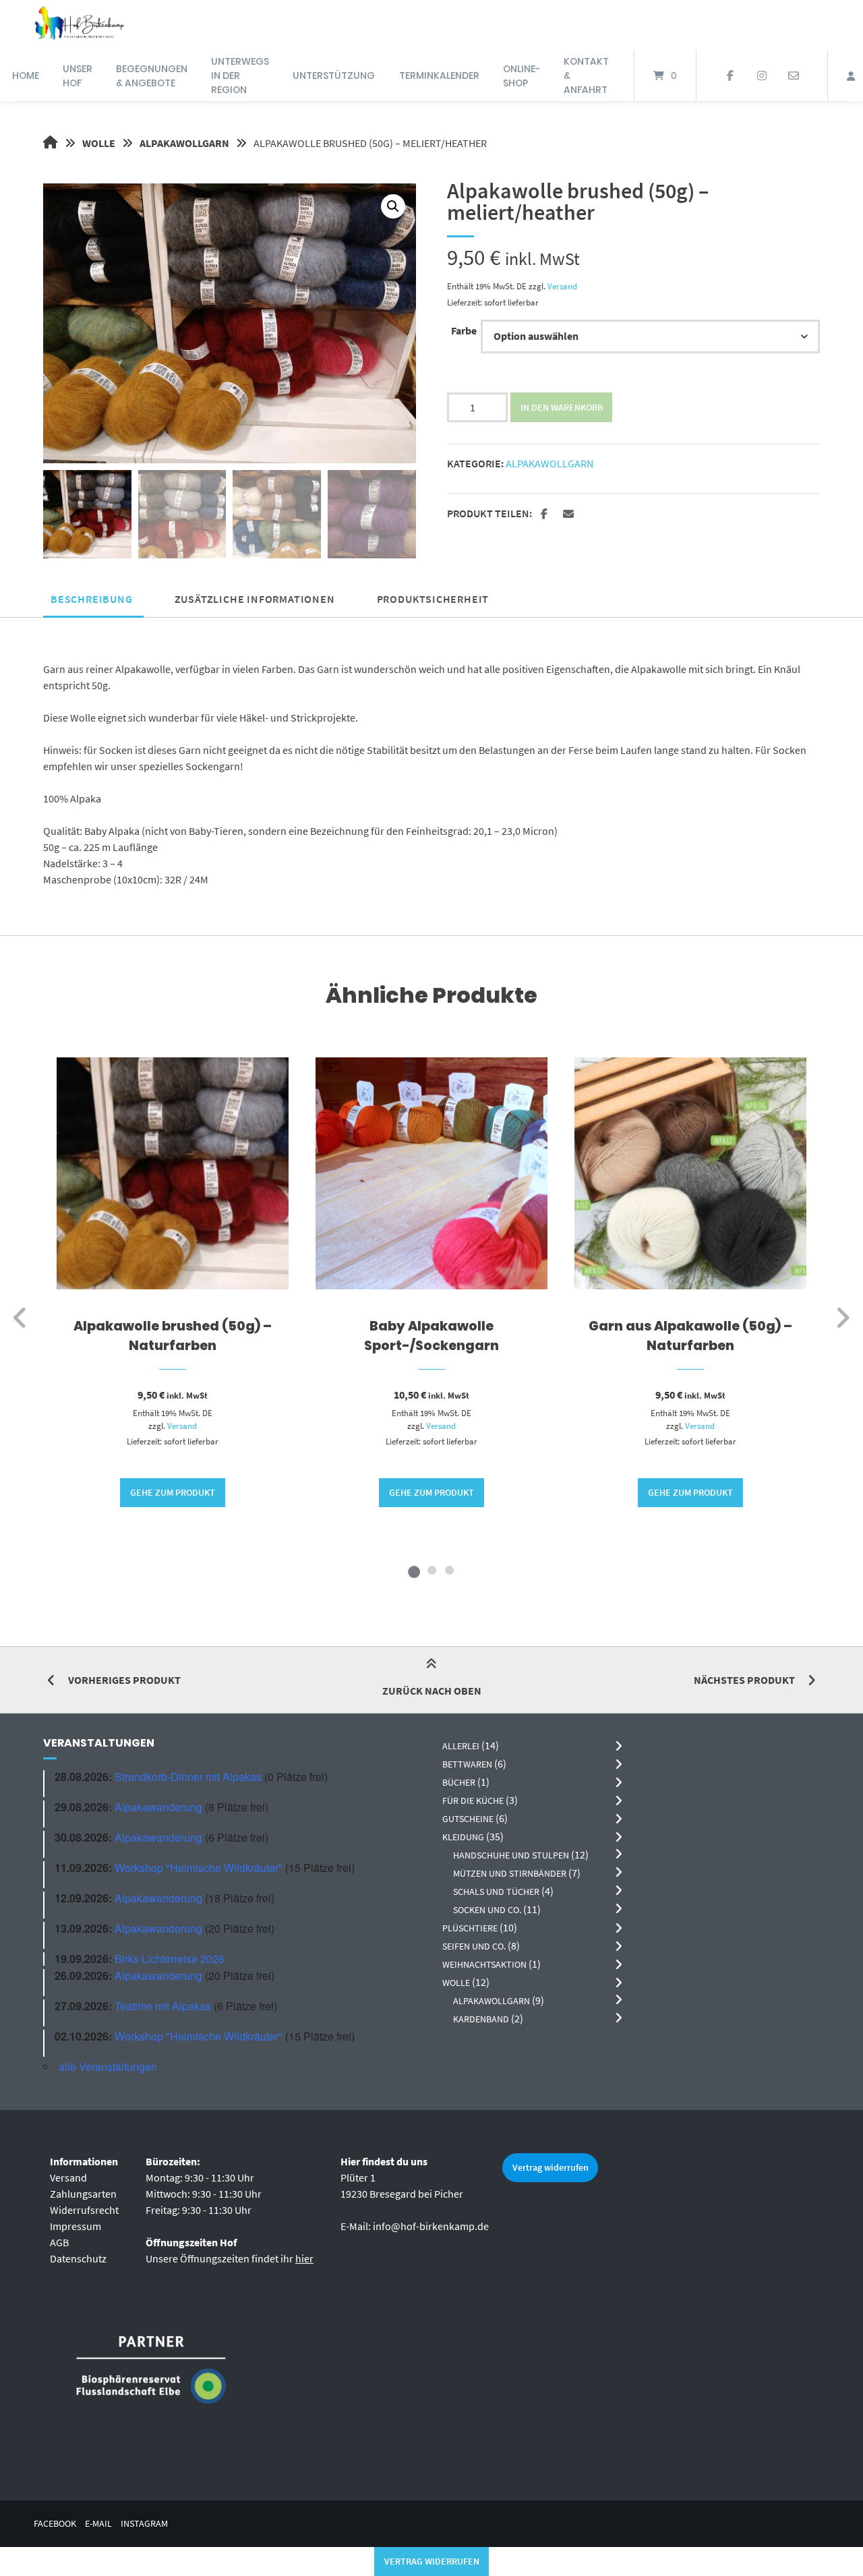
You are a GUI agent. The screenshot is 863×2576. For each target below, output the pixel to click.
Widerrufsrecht (84, 2210)
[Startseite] (79, 25)
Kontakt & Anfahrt (586, 76)
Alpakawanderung (158, 1807)
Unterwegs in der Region (240, 76)
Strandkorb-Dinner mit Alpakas (188, 1777)
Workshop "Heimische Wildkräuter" (199, 1868)
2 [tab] (431, 1570)
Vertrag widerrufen (550, 2167)
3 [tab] (449, 1570)
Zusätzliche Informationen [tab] (255, 599)
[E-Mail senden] (793, 76)
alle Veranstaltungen (108, 2067)
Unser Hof (78, 76)
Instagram (144, 2524)
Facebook (55, 2524)
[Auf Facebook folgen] (731, 76)
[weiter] (842, 1318)
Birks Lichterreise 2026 (170, 1959)
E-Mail (98, 2524)
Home (26, 76)
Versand (562, 286)
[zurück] (21, 1318)
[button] (393, 206)
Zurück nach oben (432, 1691)
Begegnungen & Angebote (152, 76)
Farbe (464, 330)
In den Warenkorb (562, 407)
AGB (59, 2242)
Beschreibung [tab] (92, 599)
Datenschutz (78, 2258)
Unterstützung (334, 76)
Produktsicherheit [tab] (433, 599)
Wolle (99, 143)
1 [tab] (414, 1570)
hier (304, 2258)
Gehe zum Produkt (173, 1492)
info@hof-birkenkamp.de (431, 2226)
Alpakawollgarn (184, 143)
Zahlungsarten (83, 2194)
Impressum (76, 2226)
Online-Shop (522, 76)
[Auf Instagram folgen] (762, 76)
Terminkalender (439, 76)
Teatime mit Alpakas (163, 2006)
